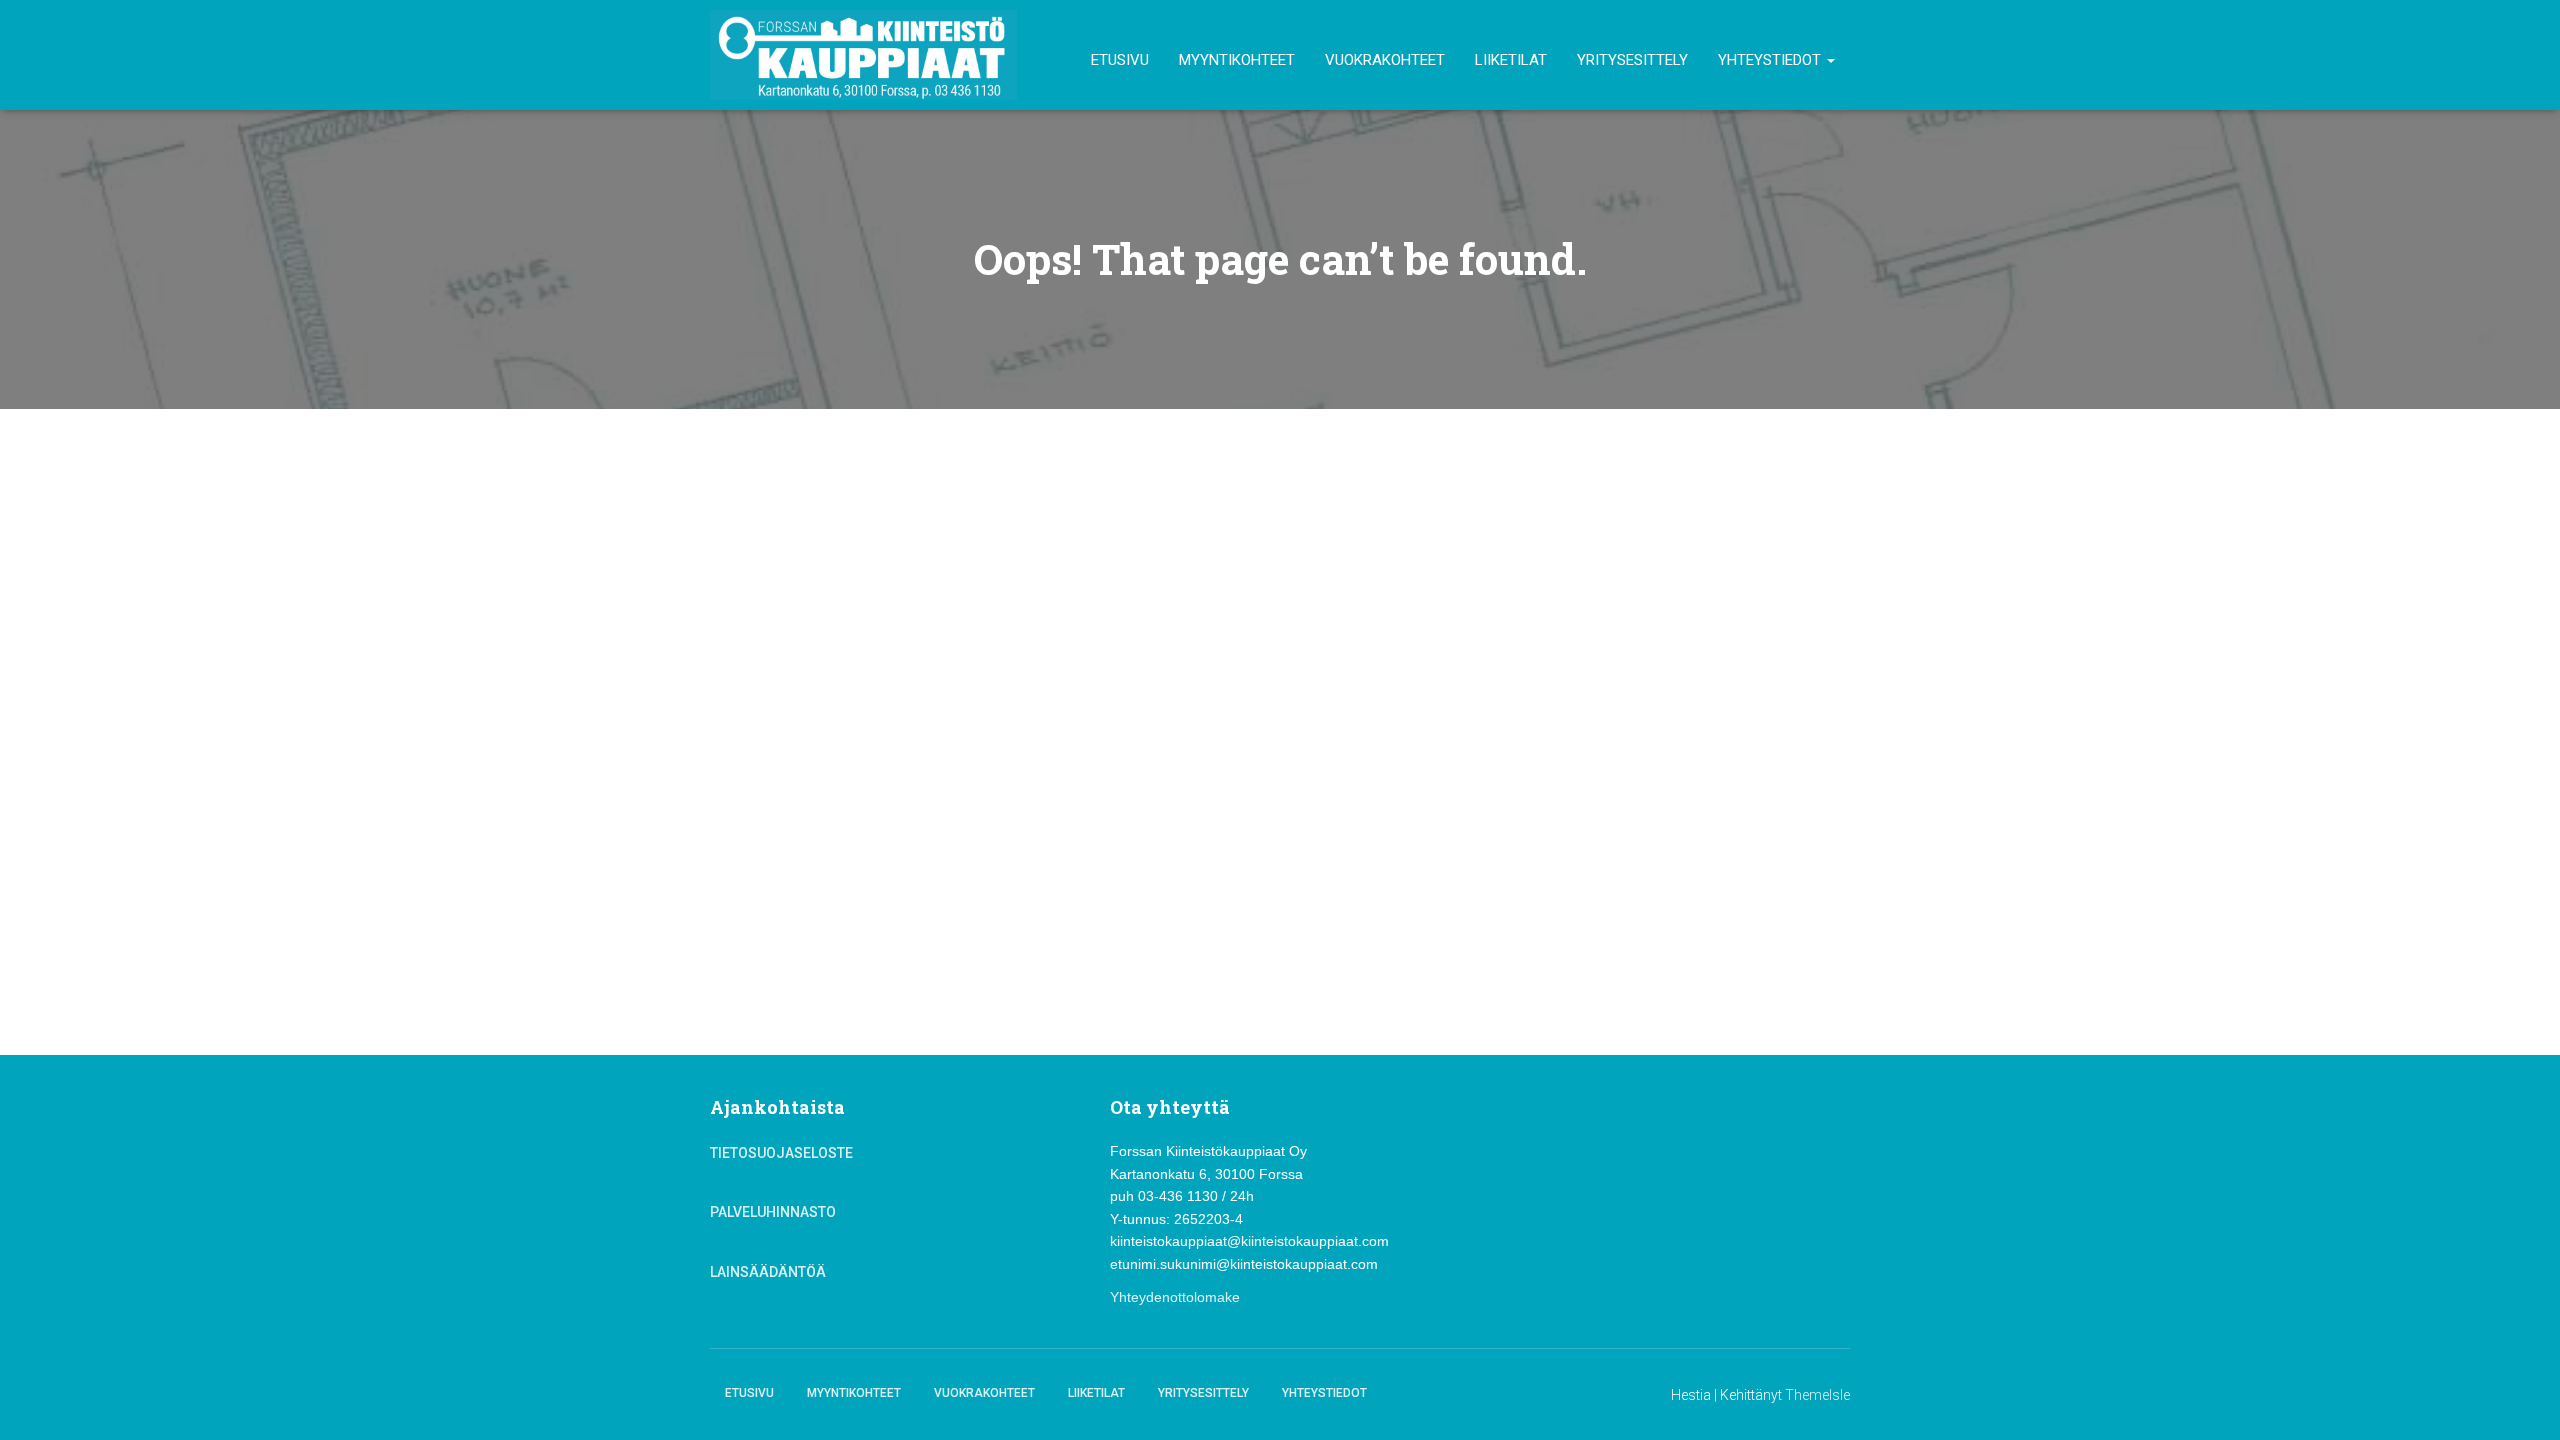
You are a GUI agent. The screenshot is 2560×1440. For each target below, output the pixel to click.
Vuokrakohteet (1385, 60)
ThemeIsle (1817, 1395)
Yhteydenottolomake (1175, 1297)
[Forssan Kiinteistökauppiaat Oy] (863, 55)
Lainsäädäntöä (768, 1272)
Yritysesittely (1632, 60)
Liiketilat (1511, 60)
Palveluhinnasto (773, 1212)
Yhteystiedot (1771, 60)
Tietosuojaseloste (781, 1153)
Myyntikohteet (1237, 60)
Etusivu (1120, 60)
